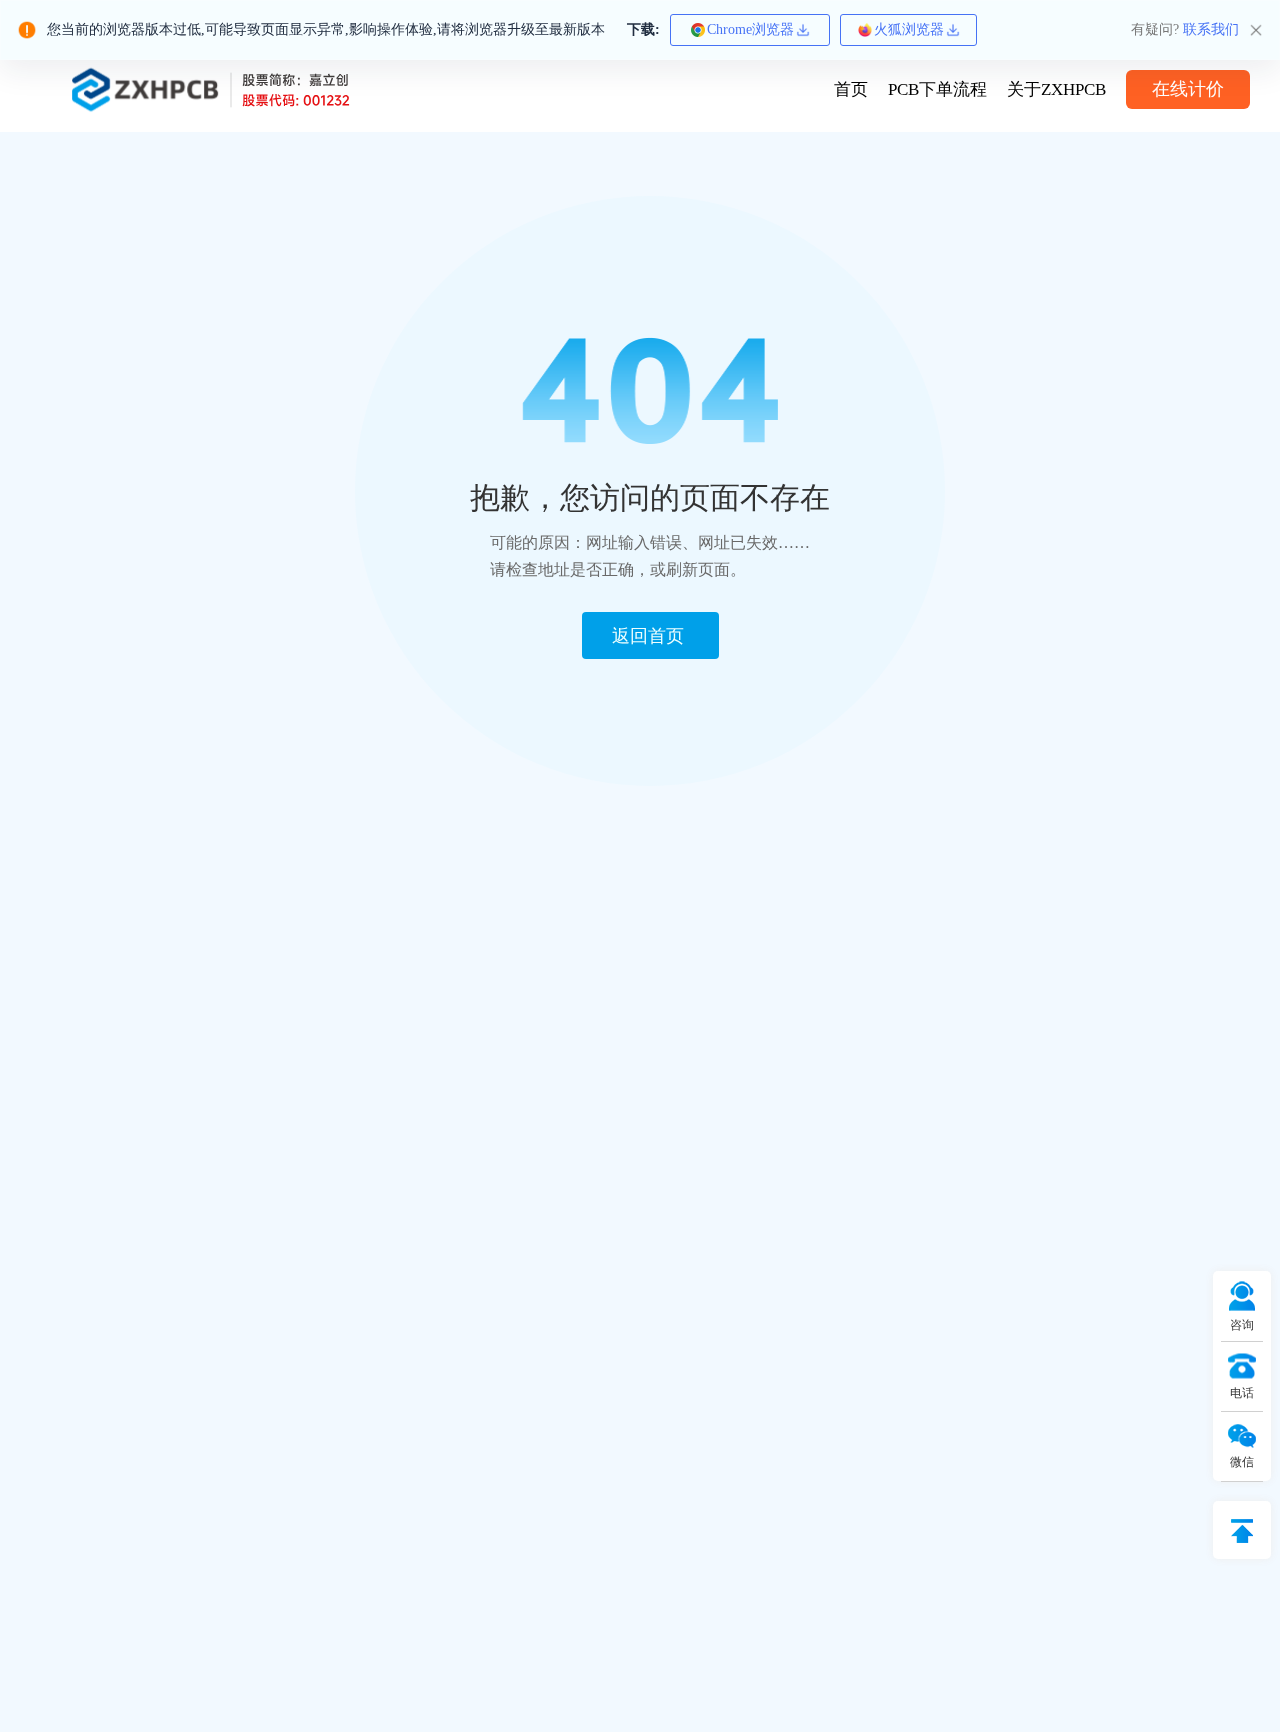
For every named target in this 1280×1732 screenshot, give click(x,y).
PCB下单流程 (937, 89)
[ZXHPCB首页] (210, 89)
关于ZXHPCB (1056, 89)
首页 (851, 89)
